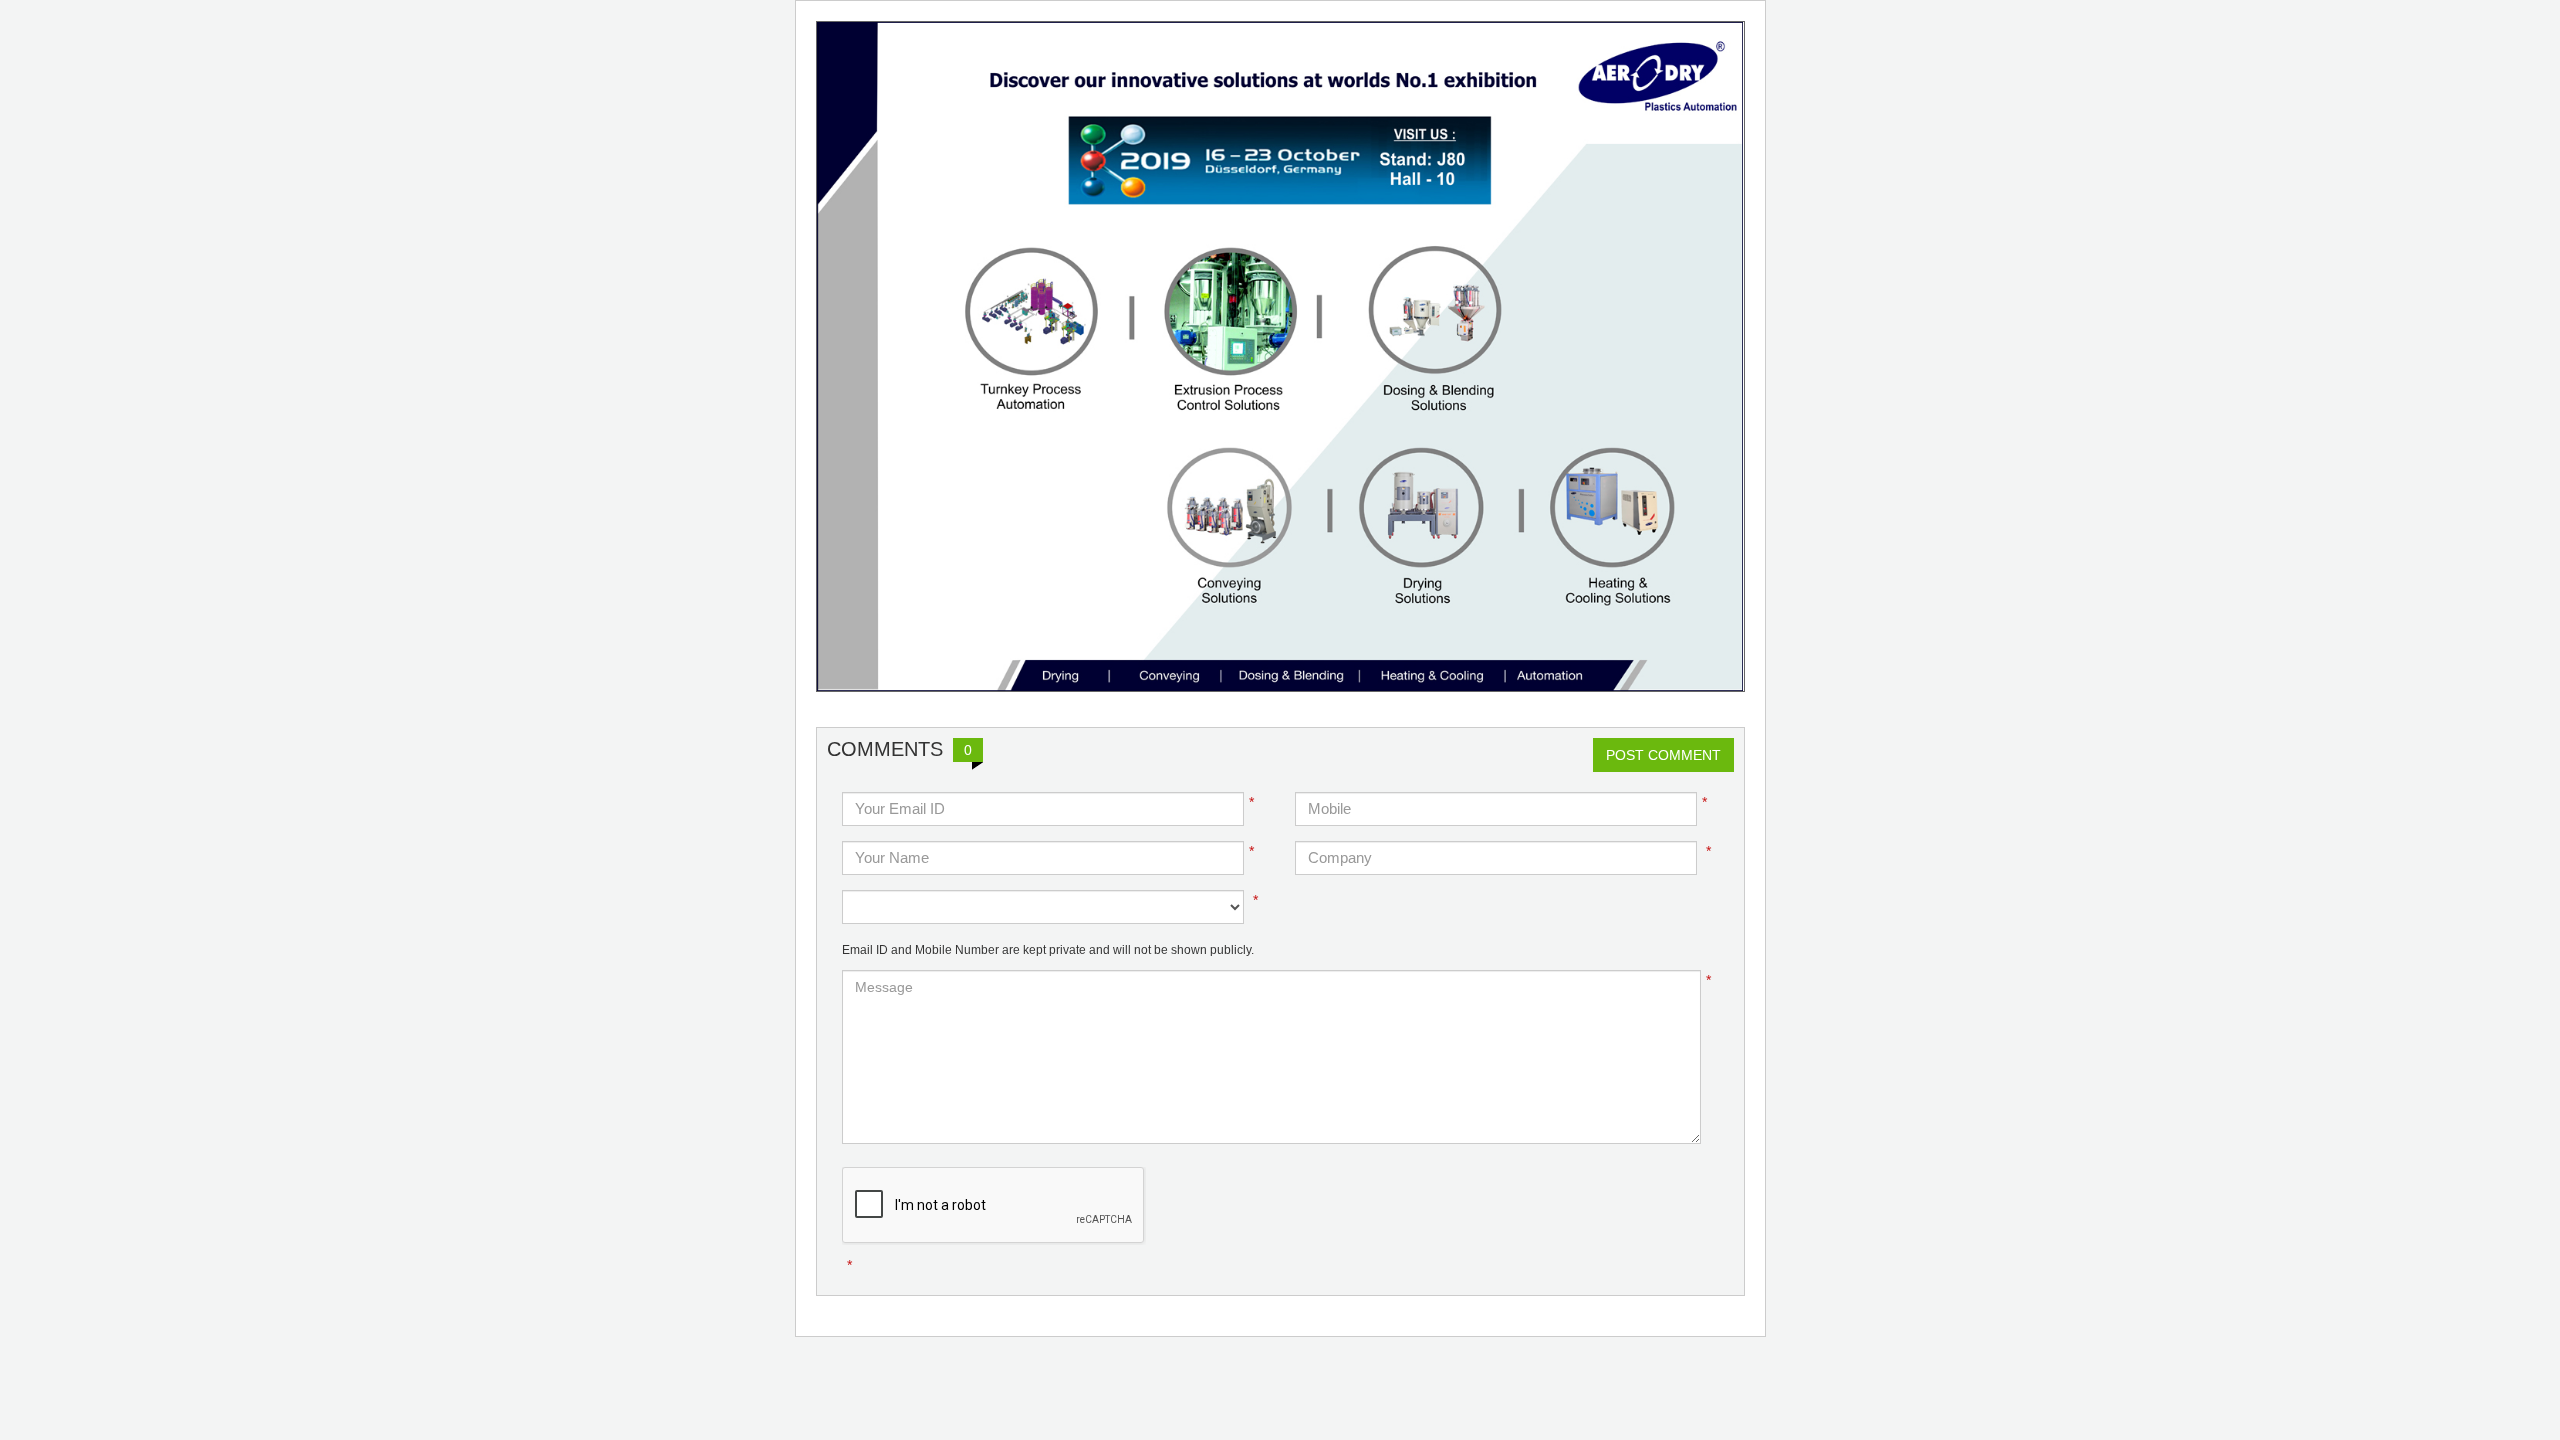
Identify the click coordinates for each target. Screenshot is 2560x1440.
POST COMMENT (1663, 755)
